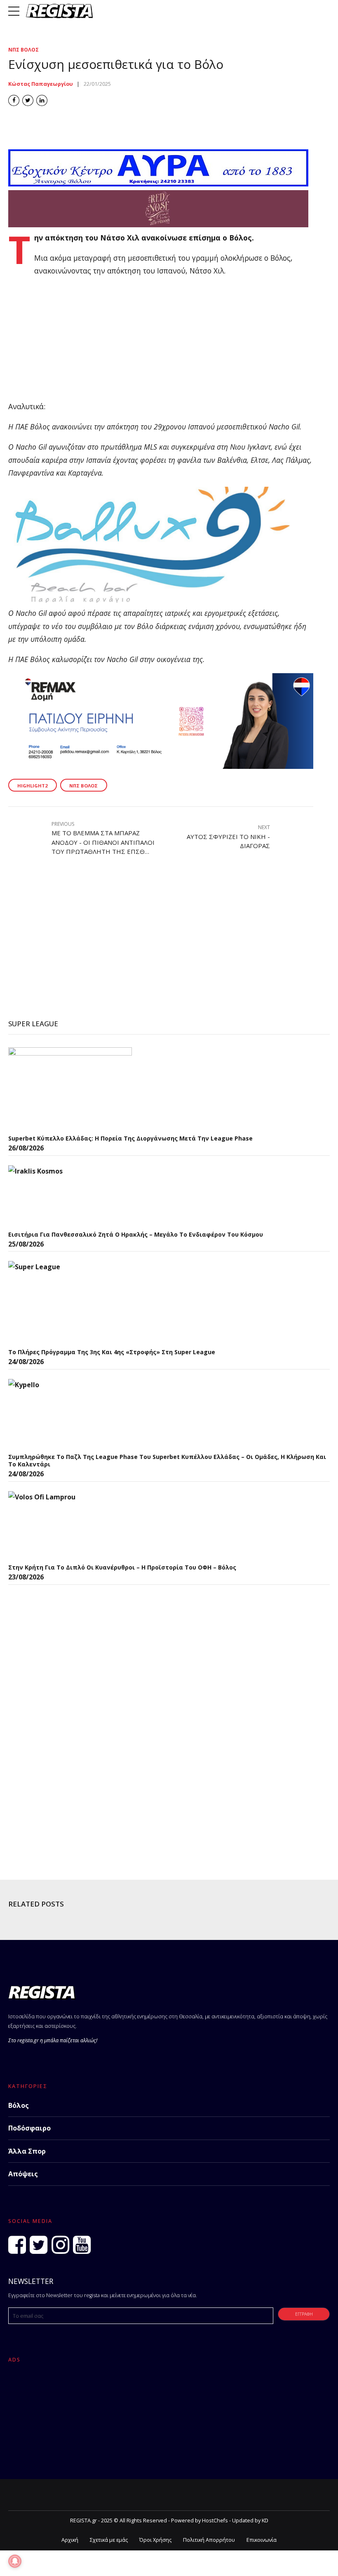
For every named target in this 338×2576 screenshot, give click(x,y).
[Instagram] (60, 2245)
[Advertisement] (161, 342)
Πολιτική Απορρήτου (209, 2540)
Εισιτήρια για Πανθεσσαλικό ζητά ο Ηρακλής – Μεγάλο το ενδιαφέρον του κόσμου (136, 1234)
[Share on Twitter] (28, 100)
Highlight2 (32, 786)
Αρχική (70, 2540)
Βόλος (19, 2105)
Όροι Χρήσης (155, 2540)
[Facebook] (17, 2245)
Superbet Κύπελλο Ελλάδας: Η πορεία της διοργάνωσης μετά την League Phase (130, 1138)
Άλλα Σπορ (27, 2151)
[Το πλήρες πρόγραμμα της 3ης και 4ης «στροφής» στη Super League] (70, 1302)
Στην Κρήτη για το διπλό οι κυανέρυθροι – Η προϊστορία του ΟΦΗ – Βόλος (122, 1567)
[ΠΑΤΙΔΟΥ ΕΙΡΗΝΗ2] (161, 766)
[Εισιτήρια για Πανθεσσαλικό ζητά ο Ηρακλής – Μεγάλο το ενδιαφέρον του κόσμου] (70, 1196)
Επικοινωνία (262, 2540)
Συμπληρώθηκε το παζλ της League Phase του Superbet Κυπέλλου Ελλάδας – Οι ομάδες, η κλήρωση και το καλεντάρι (167, 1460)
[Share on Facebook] (14, 100)
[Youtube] (82, 2245)
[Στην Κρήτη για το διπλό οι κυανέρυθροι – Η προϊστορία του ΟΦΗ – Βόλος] (70, 1525)
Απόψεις (23, 2174)
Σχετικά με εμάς (109, 2540)
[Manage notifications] (15, 2561)
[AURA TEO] (158, 184)
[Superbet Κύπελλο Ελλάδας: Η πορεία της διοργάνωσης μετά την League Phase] (70, 1089)
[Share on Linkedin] (42, 100)
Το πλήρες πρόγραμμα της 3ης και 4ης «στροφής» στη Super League (112, 1352)
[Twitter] (39, 2245)
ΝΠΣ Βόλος (23, 50)
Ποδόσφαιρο (29, 2128)
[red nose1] (158, 224)
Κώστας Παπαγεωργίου (41, 84)
